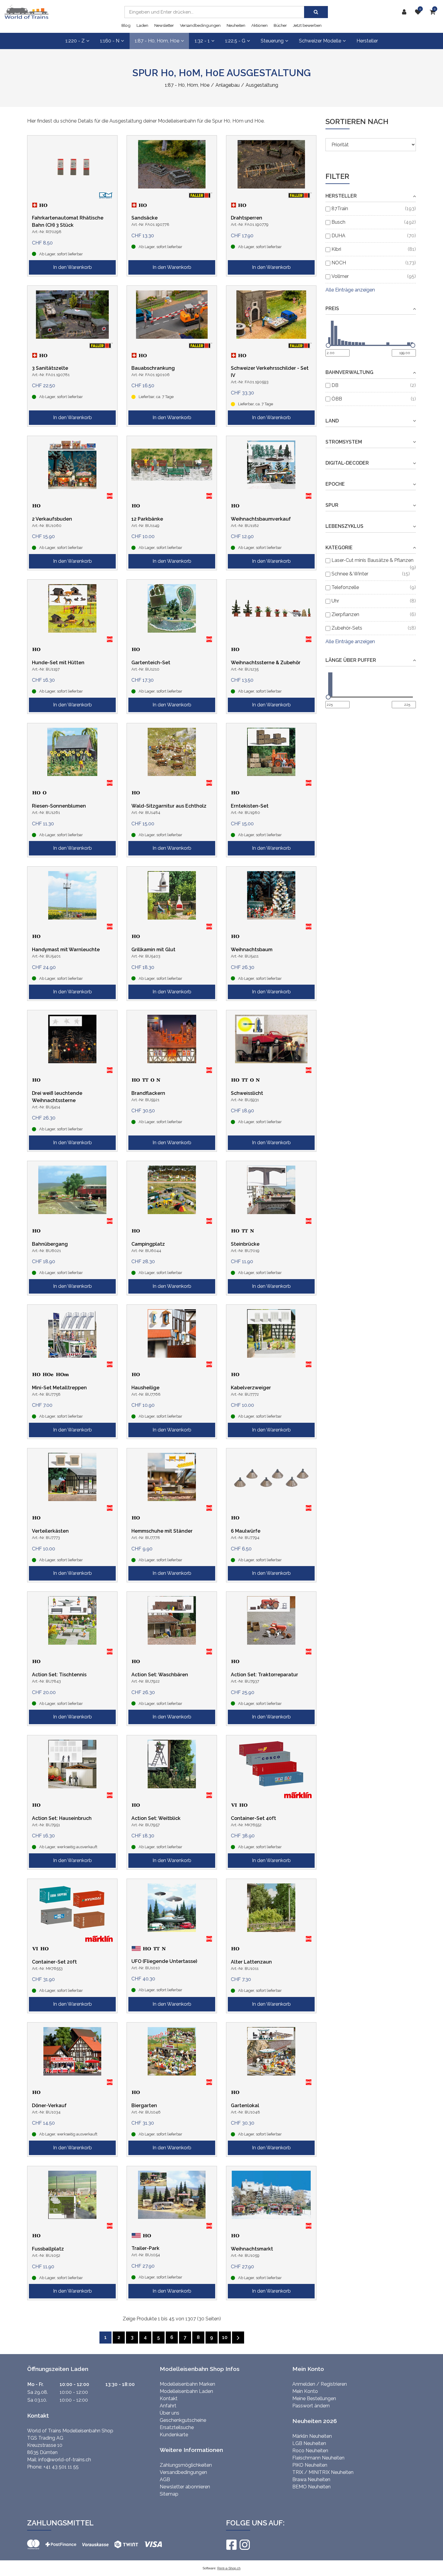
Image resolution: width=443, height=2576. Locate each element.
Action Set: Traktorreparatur (264, 1675)
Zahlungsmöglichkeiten (186, 2465)
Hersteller (367, 41)
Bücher (280, 25)
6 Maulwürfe (246, 1531)
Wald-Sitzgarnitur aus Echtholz (169, 806)
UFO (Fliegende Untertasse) (164, 1961)
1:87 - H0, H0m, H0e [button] (157, 41)
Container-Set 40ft (253, 1818)
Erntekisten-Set (250, 806)
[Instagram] (244, 2545)
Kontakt (169, 2398)
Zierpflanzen (345, 614)
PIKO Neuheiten (310, 2465)
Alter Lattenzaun (251, 1962)
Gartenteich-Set (151, 663)
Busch (338, 222)
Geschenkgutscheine (183, 2420)
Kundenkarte (174, 2435)
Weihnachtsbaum (252, 950)
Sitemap (169, 2494)
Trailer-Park (145, 2248)
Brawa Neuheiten (311, 2479)
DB (335, 385)
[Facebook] (231, 2545)
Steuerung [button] (272, 41)
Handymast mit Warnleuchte (66, 950)
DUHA (338, 236)
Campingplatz (148, 1244)
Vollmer (340, 276)
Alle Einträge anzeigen (350, 290)
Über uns (170, 2413)
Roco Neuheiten (310, 2451)
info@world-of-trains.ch (65, 2460)
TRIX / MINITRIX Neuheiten (323, 2472)
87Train (340, 209)
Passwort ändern (311, 2406)
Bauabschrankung (153, 368)
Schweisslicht (247, 1093)
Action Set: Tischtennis (59, 1675)
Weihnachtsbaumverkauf (261, 519)
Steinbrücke (245, 1244)
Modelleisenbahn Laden (186, 2391)
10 (225, 2337)
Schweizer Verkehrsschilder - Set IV (270, 372)
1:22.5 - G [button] (235, 41)
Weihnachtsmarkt (252, 2249)
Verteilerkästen (50, 1531)
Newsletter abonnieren (185, 2487)
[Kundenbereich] (406, 12)
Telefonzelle (345, 587)
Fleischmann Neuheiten (318, 2458)
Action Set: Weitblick (156, 1818)
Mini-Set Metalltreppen (59, 1388)
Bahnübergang (50, 1244)
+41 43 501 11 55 (61, 2467)
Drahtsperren (247, 218)
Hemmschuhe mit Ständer (162, 1531)
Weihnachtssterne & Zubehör (266, 663)
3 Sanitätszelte (50, 368)
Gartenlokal (245, 2106)
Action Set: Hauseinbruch (62, 1818)
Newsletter (164, 25)
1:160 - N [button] (110, 41)
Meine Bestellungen (314, 2398)
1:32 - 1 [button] (202, 41)
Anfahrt (168, 2406)
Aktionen (259, 25)
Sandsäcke (145, 218)
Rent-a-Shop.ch (229, 2568)
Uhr (335, 601)
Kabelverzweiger (251, 1388)
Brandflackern (148, 1093)
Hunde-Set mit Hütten (58, 663)
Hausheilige (145, 1388)
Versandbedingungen (200, 25)
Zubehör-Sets (347, 628)
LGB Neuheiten (309, 2443)
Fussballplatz (48, 2249)
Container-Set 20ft (54, 1962)
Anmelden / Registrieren (320, 2384)
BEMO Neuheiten (311, 2487)
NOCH (339, 263)
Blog (126, 25)
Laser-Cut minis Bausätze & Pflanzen (372, 560)
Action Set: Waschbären (160, 1675)
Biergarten (144, 2106)
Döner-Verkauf (49, 2106)
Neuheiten (236, 25)
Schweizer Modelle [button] (320, 41)
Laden (142, 25)
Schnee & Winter (350, 574)
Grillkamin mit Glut (153, 950)
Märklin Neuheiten (312, 2436)
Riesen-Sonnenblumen (59, 806)
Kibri (336, 249)
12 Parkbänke (147, 519)
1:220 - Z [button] (75, 41)
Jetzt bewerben (307, 25)
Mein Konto (305, 2391)
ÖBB (337, 399)
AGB (165, 2479)
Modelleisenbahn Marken (187, 2384)
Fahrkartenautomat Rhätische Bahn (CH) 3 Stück (68, 221)
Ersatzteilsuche (177, 2427)
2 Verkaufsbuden (52, 519)
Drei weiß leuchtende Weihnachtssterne (57, 1097)
